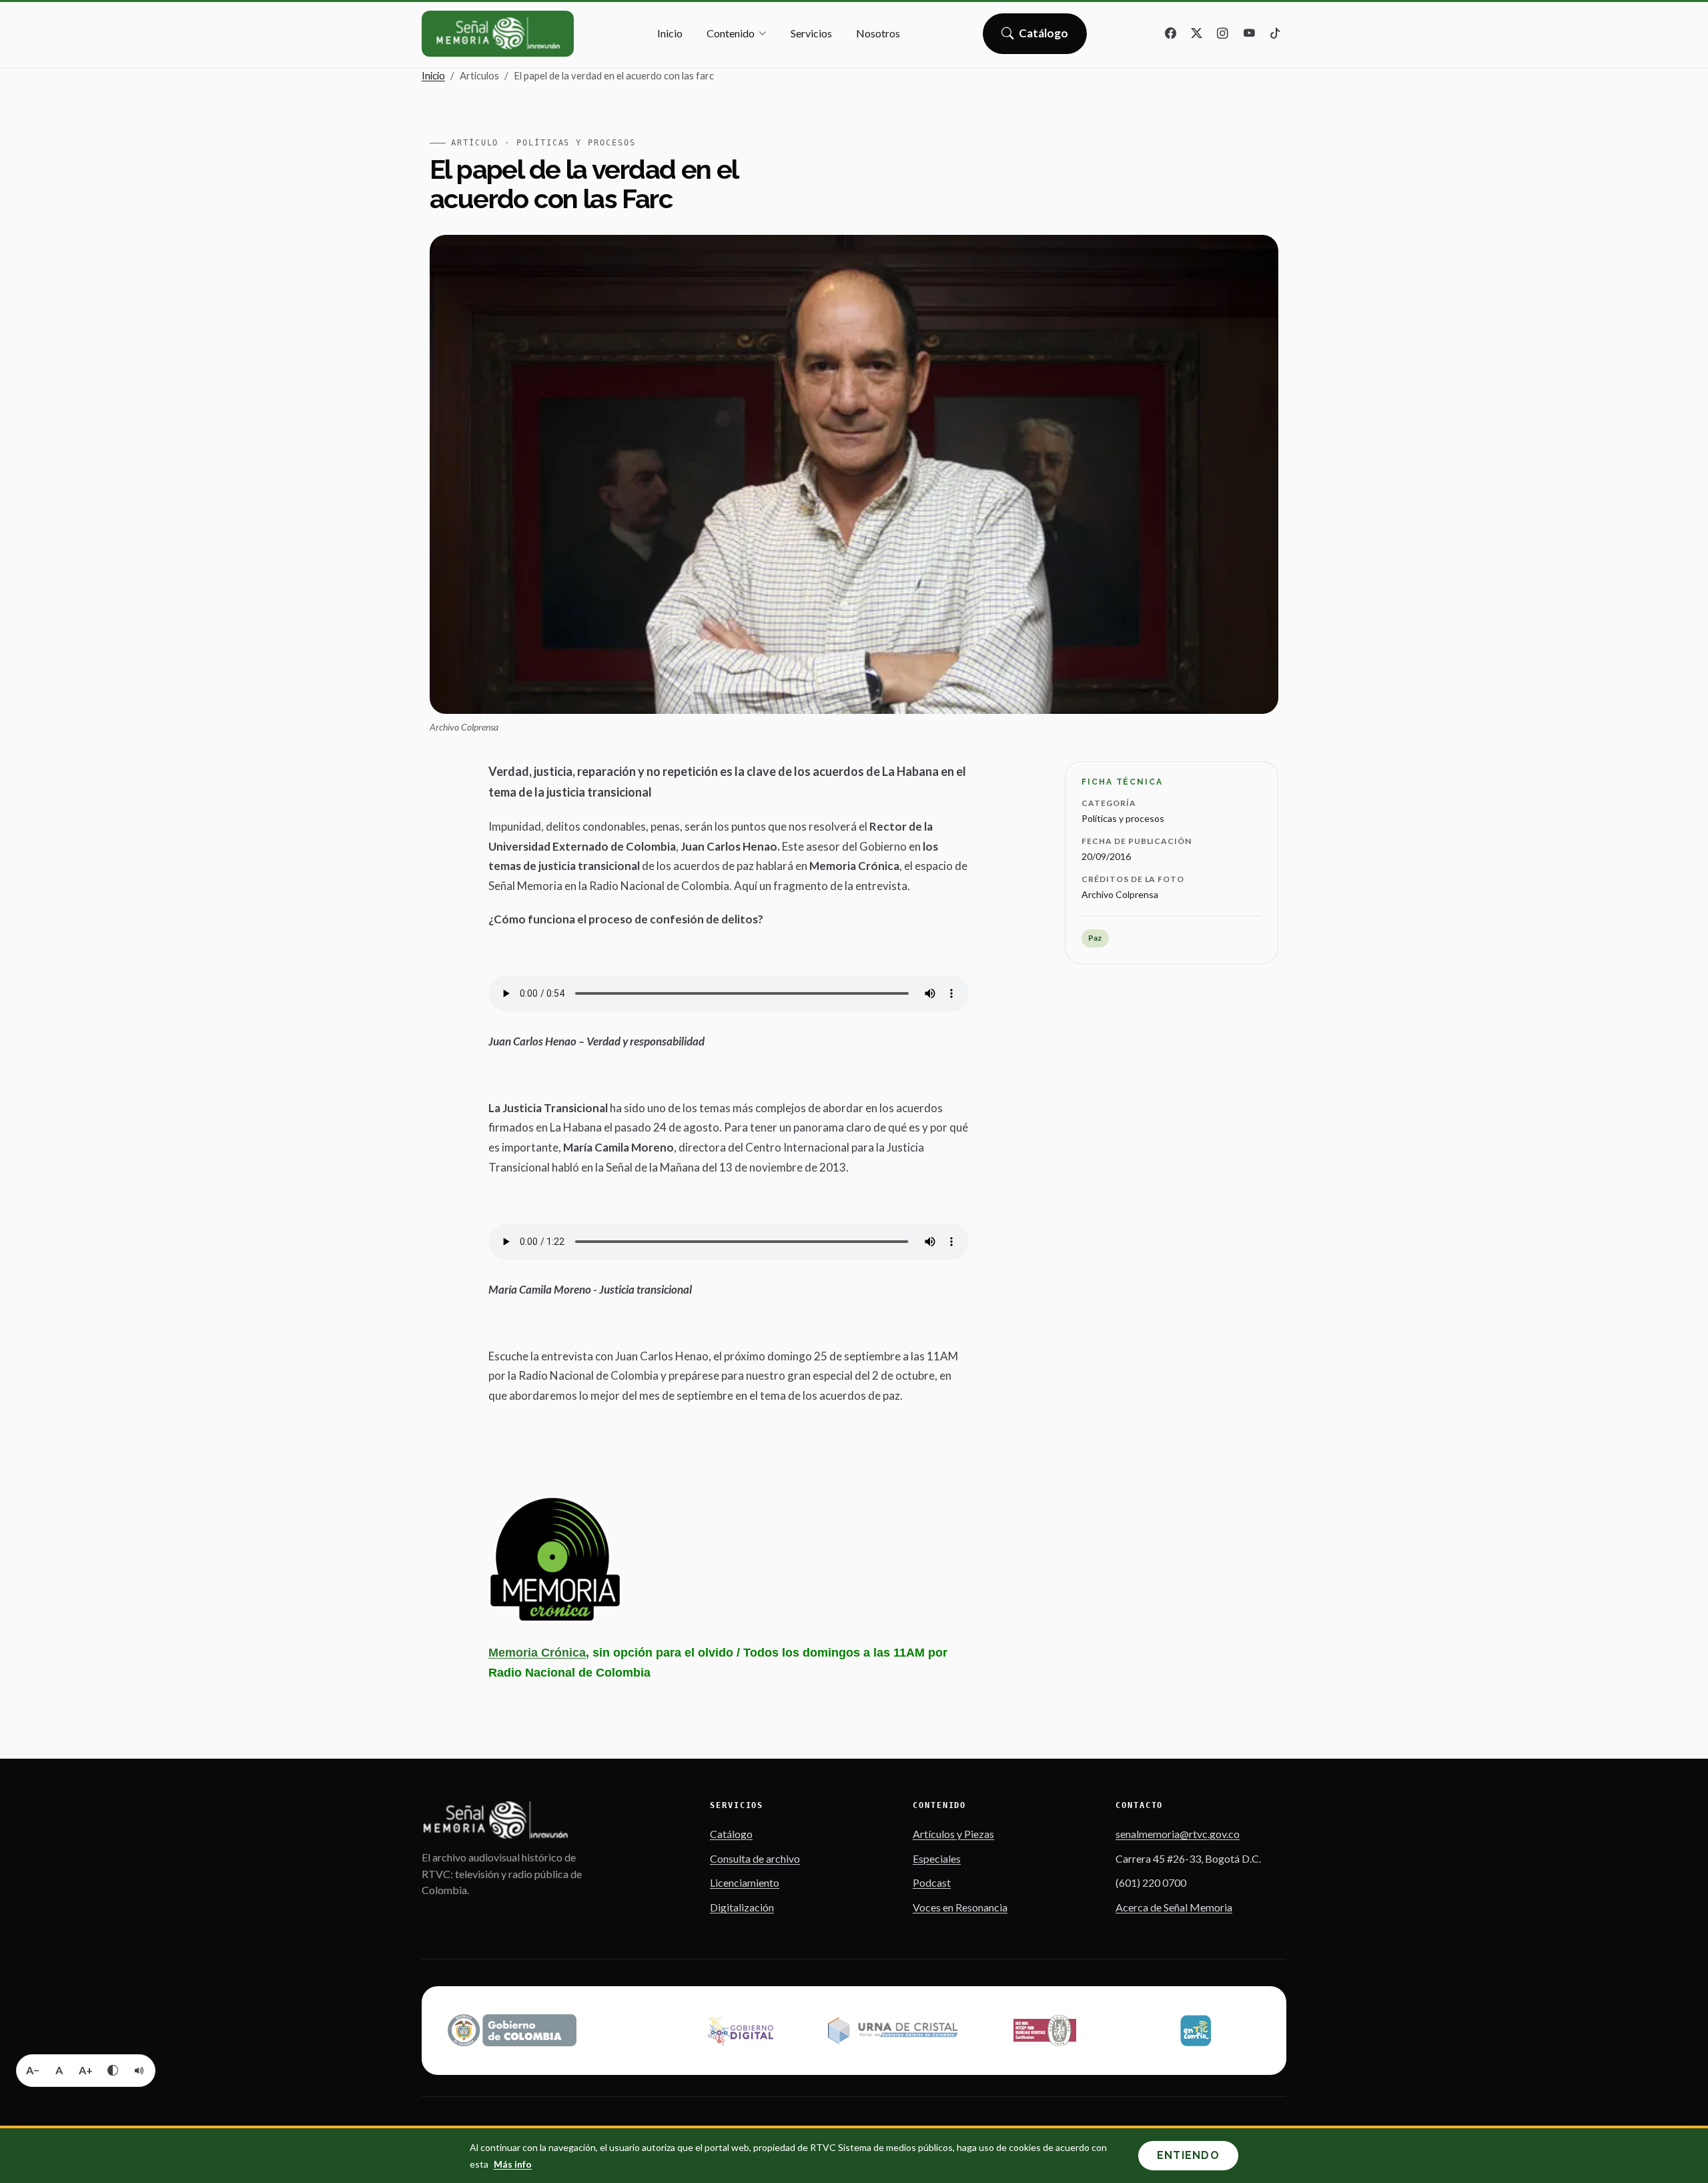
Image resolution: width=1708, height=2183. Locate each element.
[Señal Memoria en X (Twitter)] (1197, 34)
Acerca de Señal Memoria (1174, 1907)
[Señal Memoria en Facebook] (1171, 34)
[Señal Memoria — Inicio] (498, 34)
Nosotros (878, 33)
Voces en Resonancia (960, 1907)
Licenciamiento (745, 1882)
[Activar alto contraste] (113, 2070)
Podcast (932, 1882)
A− (33, 2070)
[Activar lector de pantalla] (139, 2070)
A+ (86, 2070)
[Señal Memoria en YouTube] (1249, 34)
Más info (513, 2164)
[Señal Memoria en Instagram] (1223, 34)
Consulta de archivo (755, 1858)
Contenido (731, 33)
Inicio (670, 33)
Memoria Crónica (537, 1653)
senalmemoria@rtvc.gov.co (1178, 1834)
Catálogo (1044, 37)
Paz (1095, 938)
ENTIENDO (1188, 2155)
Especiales (937, 1858)
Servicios (811, 33)
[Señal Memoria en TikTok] (1275, 34)
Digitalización (742, 1907)
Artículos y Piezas (953, 1834)
